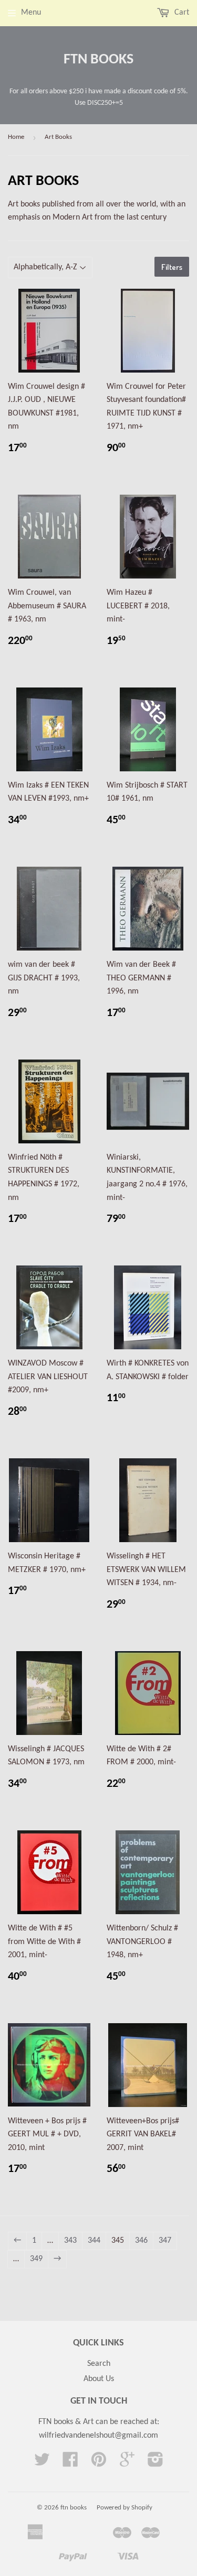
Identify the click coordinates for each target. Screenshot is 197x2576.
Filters (172, 267)
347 (165, 2241)
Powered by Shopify (125, 2508)
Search (99, 2364)
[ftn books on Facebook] (70, 2463)
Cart (181, 13)
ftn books (98, 60)
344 (94, 2241)
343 (70, 2241)
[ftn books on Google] (127, 2463)
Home (16, 137)
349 (36, 2259)
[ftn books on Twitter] (42, 2463)
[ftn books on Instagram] (155, 2463)
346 (141, 2241)
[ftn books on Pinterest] (99, 2463)
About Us (99, 2379)
